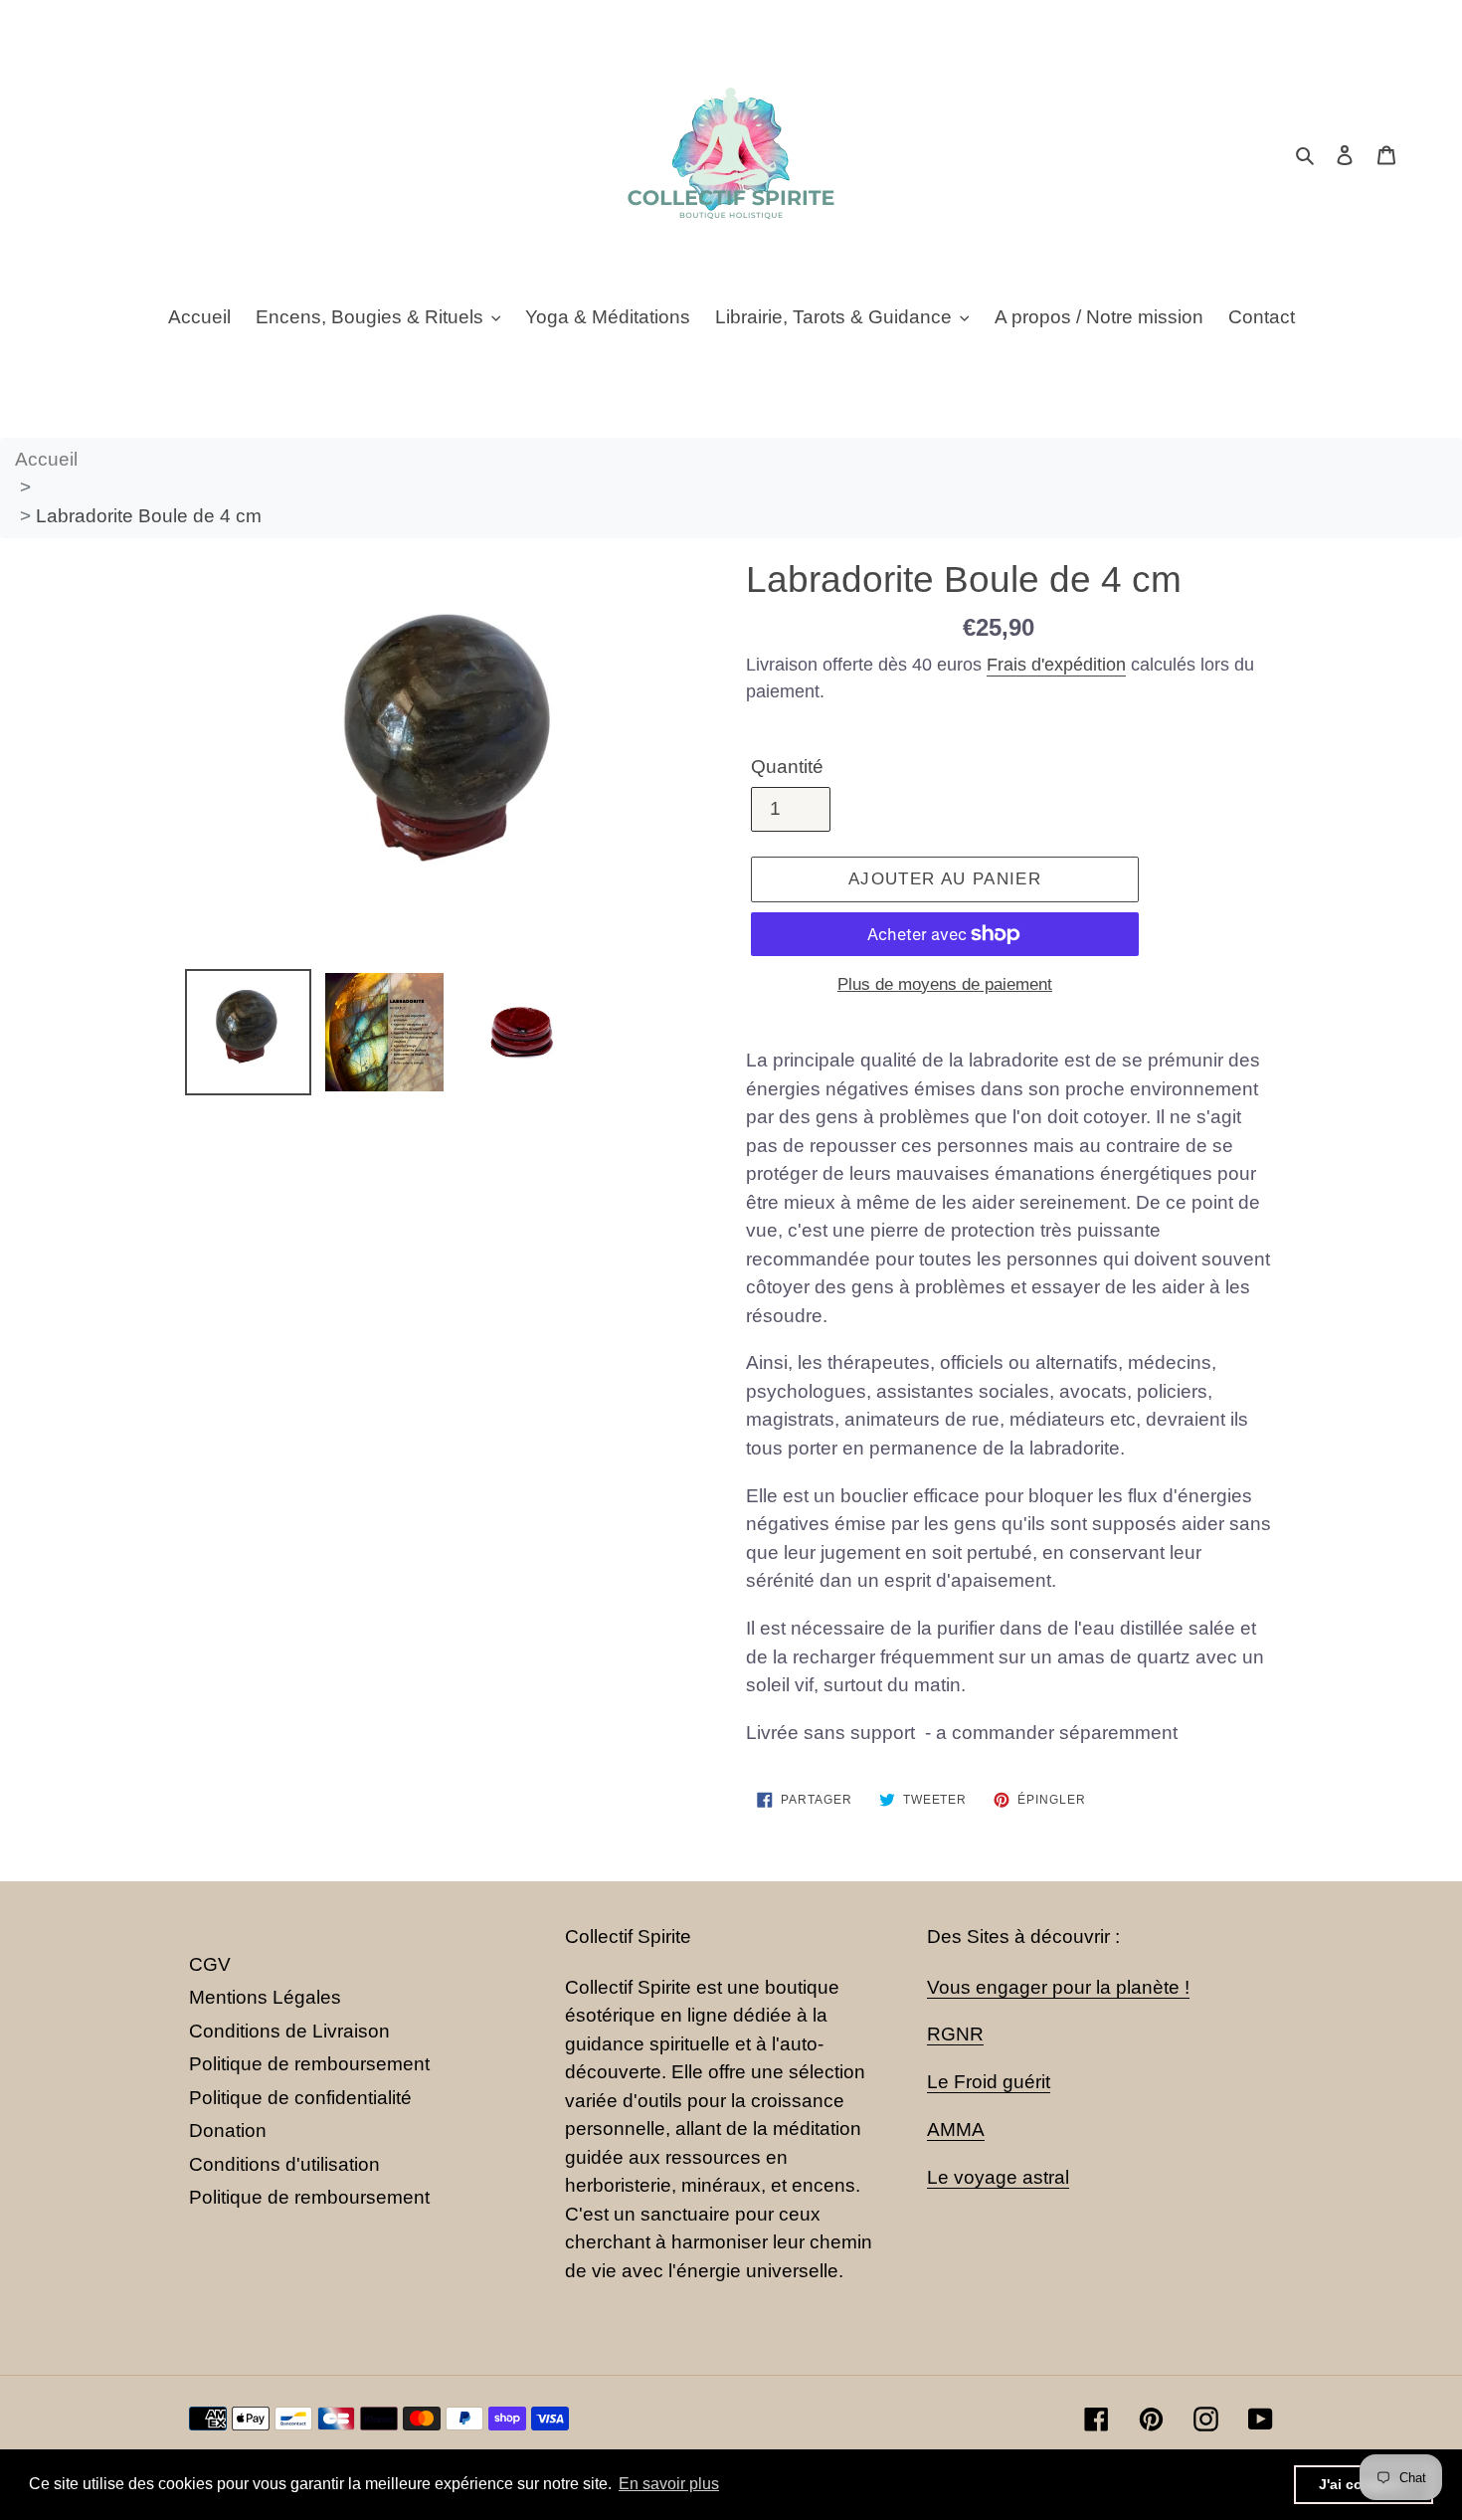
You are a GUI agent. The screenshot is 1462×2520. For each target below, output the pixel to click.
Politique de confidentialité (300, 2098)
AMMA (956, 2130)
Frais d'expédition (1056, 665)
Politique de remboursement (309, 2064)
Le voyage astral (998, 2177)
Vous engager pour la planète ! (1058, 1987)
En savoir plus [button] (669, 2484)
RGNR (955, 2034)
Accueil (46, 459)
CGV (210, 1964)
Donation (228, 2131)
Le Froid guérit (989, 2082)
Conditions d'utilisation (284, 2164)
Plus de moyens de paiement (945, 984)
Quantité (787, 767)
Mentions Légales (265, 1997)
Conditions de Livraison (289, 2031)
